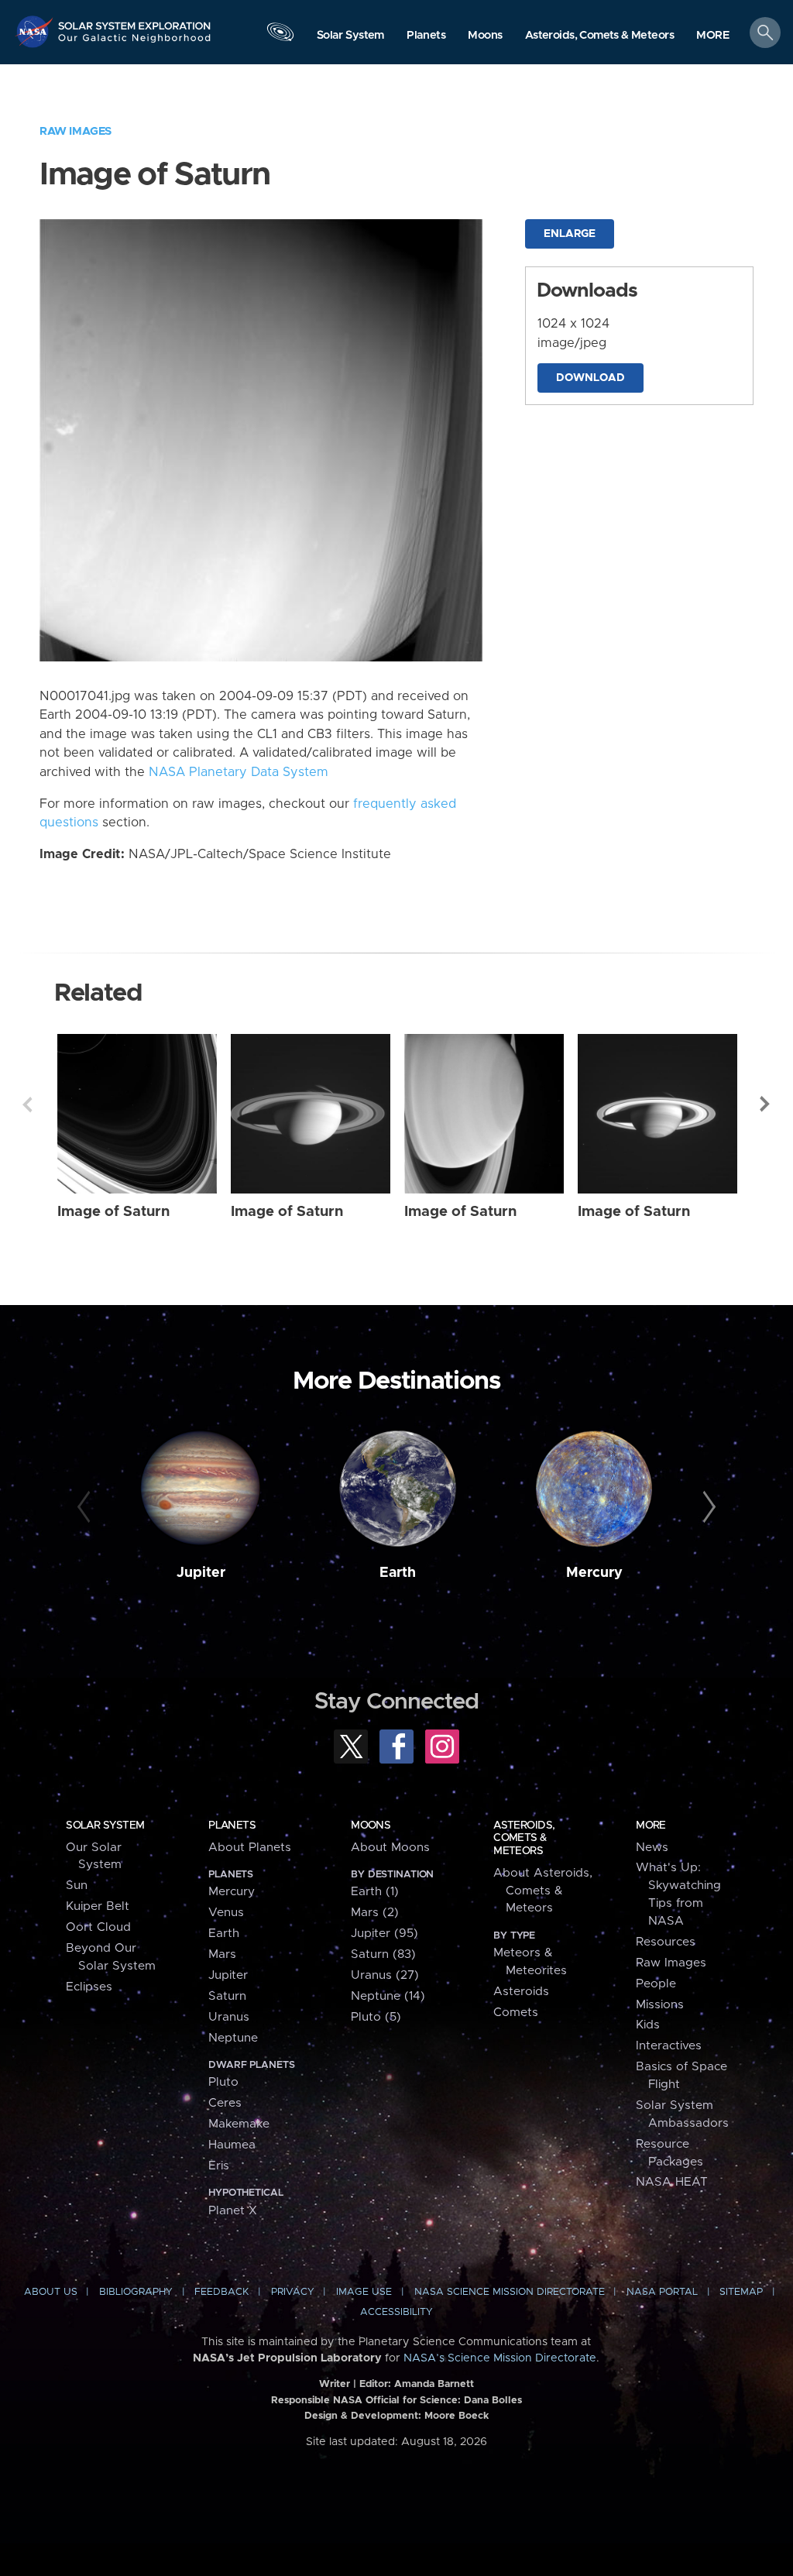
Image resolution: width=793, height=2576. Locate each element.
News (652, 1848)
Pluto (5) (376, 2017)
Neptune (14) (388, 1996)
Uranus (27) (385, 1975)
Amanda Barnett (434, 2384)
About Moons (390, 1848)
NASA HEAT (672, 2182)
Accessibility (396, 2312)
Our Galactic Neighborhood (135, 43)
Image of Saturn (113, 1212)
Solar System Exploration (135, 21)
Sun (77, 1886)
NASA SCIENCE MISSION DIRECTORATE (510, 2292)
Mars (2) (375, 1913)
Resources (666, 1942)
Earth (398, 1573)
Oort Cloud (98, 1927)
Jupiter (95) (384, 1934)
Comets (516, 2013)
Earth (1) (375, 1892)
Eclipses (89, 1987)
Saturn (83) (383, 1954)
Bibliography (136, 2292)
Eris (219, 2166)
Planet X (233, 2211)
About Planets (250, 1848)
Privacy (293, 2292)
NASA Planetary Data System (239, 772)
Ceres (225, 2103)
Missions (660, 2005)
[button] (713, 36)
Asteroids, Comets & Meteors (524, 1838)
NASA (36, 31)
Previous (27, 1104)
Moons (371, 1826)
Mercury (594, 1573)
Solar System (105, 1826)
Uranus (229, 2017)
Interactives (669, 2046)
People (656, 1984)
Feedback (221, 2292)
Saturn (227, 1996)
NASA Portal (662, 2292)
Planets (232, 1826)
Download (590, 378)
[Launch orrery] (280, 36)
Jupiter (201, 1573)
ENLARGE (570, 234)
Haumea (232, 2145)
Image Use (364, 2292)
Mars (222, 1954)
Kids (648, 2025)
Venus (226, 1913)
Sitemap (741, 2292)
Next (766, 1104)
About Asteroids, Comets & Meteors (543, 1891)
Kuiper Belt (98, 1906)
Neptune (233, 2038)
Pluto (223, 2082)
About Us (51, 2292)
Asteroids (521, 1992)
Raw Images (76, 131)
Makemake (239, 2124)
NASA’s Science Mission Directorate (500, 2358)
